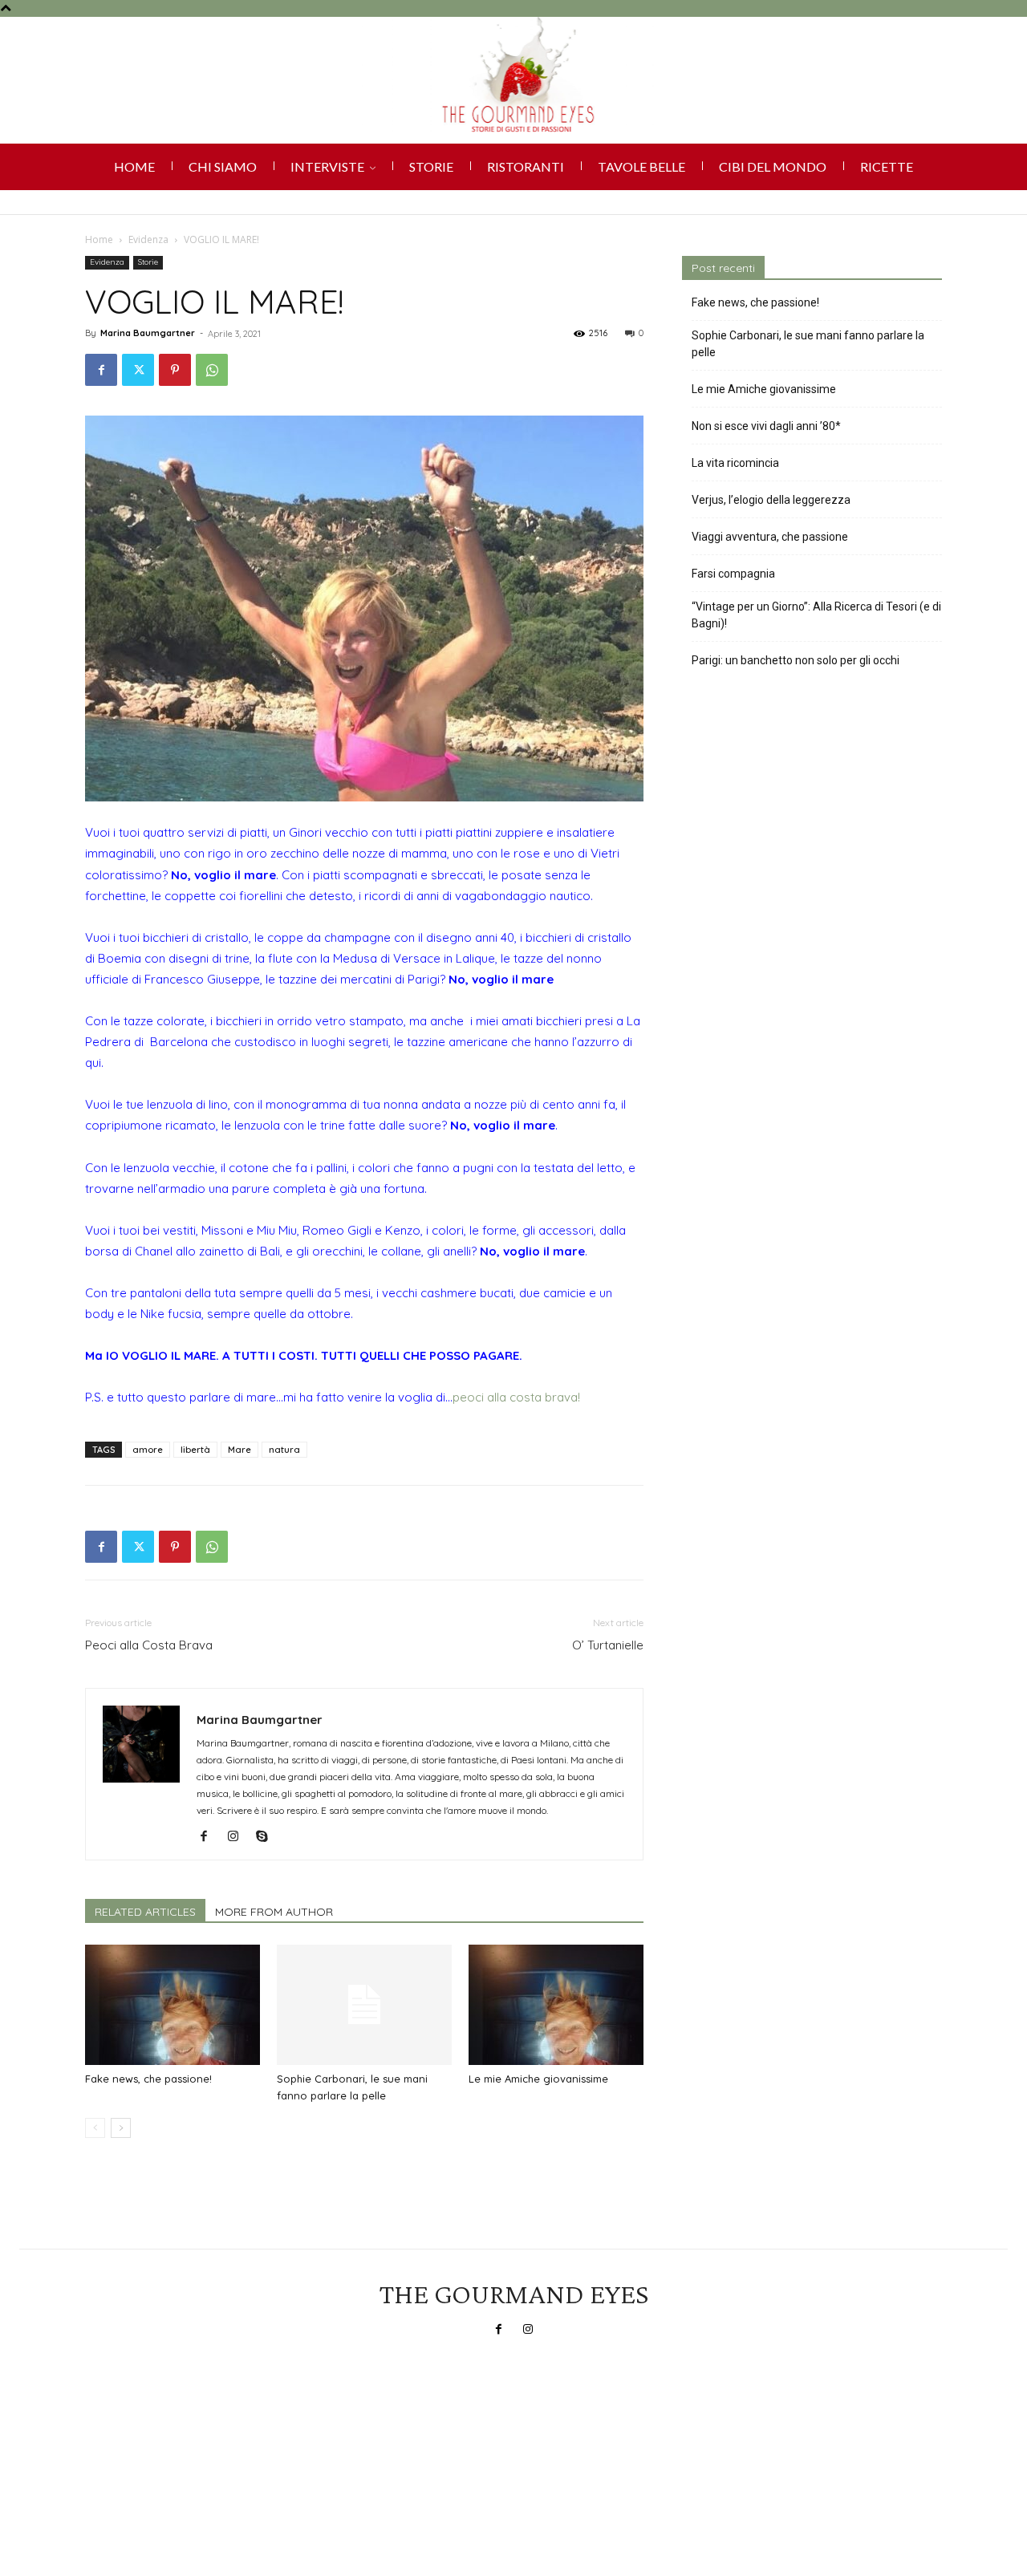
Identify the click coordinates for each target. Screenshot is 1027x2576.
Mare (239, 1450)
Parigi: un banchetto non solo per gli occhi (796, 660)
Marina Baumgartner (148, 333)
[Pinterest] (175, 370)
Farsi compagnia (733, 574)
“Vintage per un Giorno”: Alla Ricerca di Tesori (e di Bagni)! (816, 615)
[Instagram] (239, 1837)
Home (99, 239)
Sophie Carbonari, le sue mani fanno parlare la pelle (808, 344)
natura (284, 1450)
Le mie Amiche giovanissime (538, 2079)
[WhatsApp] (212, 370)
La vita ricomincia (735, 463)
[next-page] (121, 2128)
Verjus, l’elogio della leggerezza (771, 500)
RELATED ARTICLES (145, 1912)
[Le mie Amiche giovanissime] (556, 2005)
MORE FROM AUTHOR (274, 1912)
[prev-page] (95, 2128)
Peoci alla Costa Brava (149, 1645)
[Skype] (268, 1837)
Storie (148, 262)
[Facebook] (101, 370)
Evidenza (148, 239)
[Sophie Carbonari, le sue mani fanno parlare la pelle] (364, 2005)
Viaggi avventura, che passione (770, 537)
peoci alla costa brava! (516, 1397)
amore (148, 1450)
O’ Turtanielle (608, 1645)
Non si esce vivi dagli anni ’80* (766, 426)
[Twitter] (138, 370)
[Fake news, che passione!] (173, 2005)
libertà (195, 1450)
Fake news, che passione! (148, 2079)
